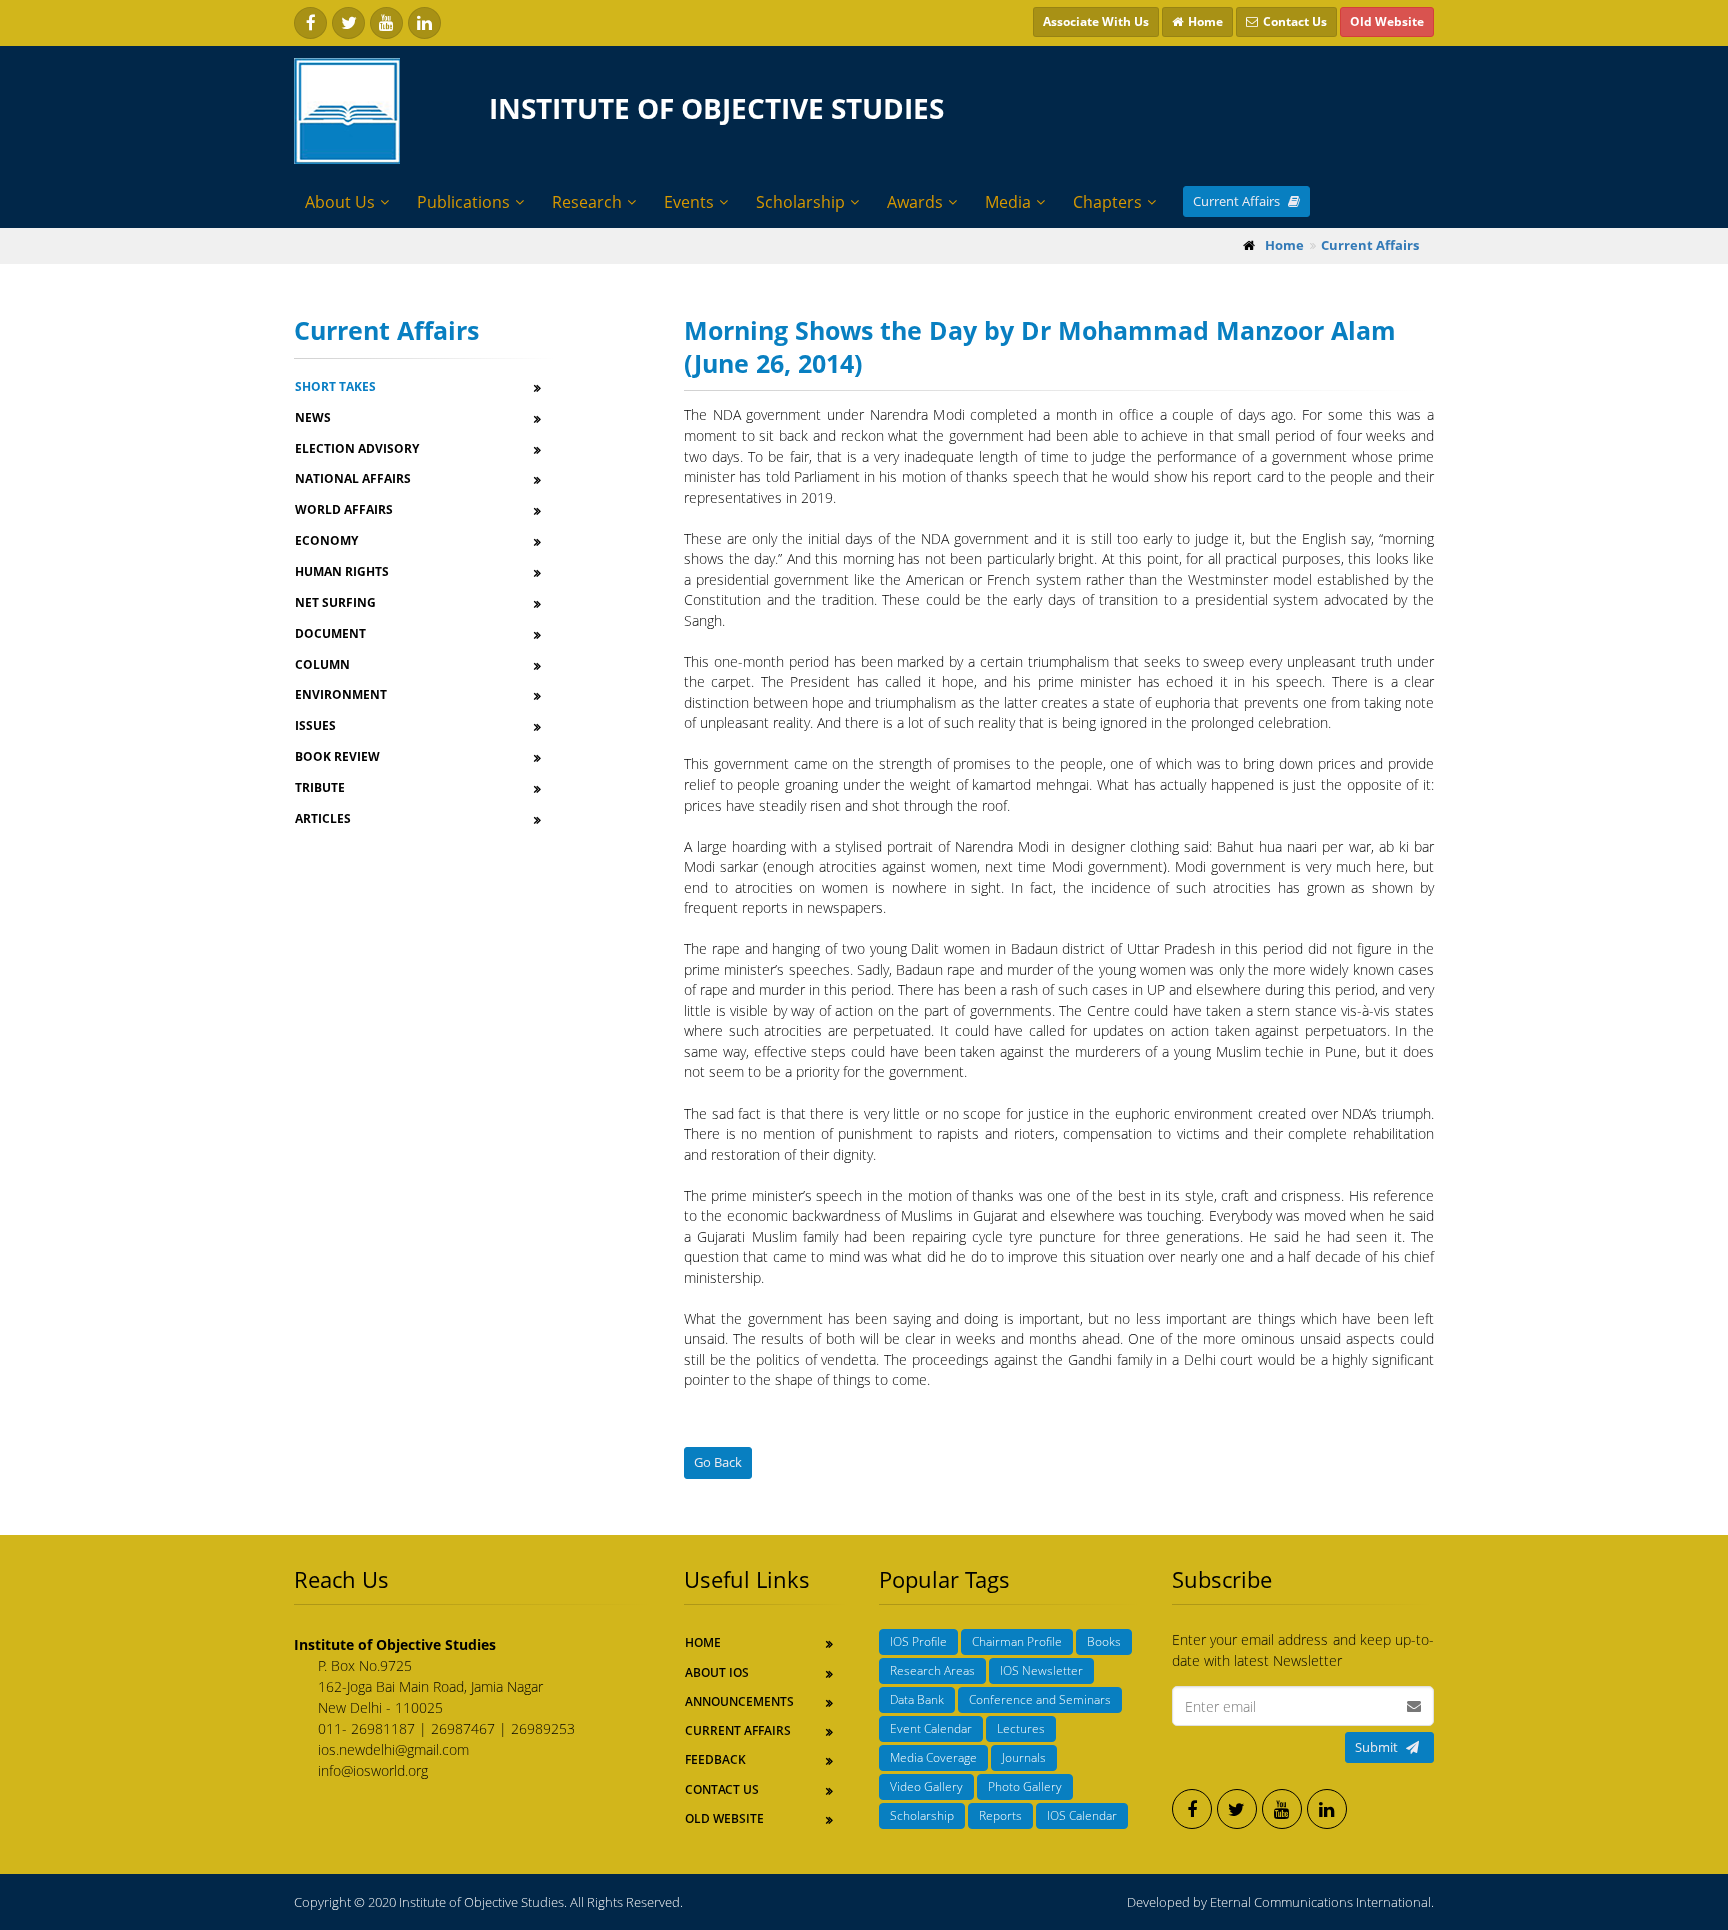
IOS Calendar (1082, 1815)
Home (703, 1642)
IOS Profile (918, 1641)
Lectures (1021, 1728)
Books (1104, 1641)
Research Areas (932, 1670)
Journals (1024, 1757)
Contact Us (722, 1789)
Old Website (724, 1818)
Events (689, 202)
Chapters (1107, 202)
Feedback (715, 1759)
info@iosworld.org (373, 1770)
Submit (1376, 1747)
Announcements (739, 1701)
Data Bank (917, 1699)
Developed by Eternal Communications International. (1280, 1902)
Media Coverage (933, 1757)
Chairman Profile (1017, 1641)
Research (587, 202)
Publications (463, 202)
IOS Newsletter (1041, 1670)
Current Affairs (1238, 201)
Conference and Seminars (1040, 1699)
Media (1008, 202)
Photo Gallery (1025, 1786)
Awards (915, 202)
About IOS (717, 1672)
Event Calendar (931, 1728)
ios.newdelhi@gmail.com (393, 1749)
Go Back (718, 1462)
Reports (1000, 1815)
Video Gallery (926, 1786)
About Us (340, 202)
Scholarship (800, 202)
